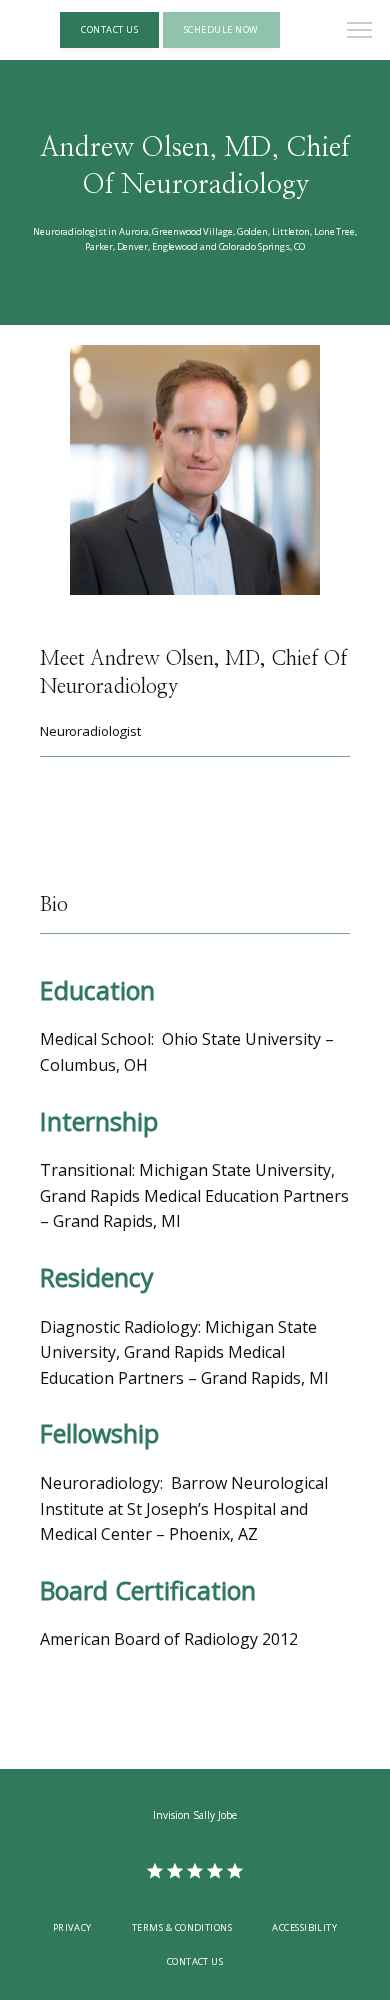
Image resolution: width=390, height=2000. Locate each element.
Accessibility (304, 1927)
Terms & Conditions (182, 1927)
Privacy (72, 1927)
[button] (360, 32)
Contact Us (195, 1961)
